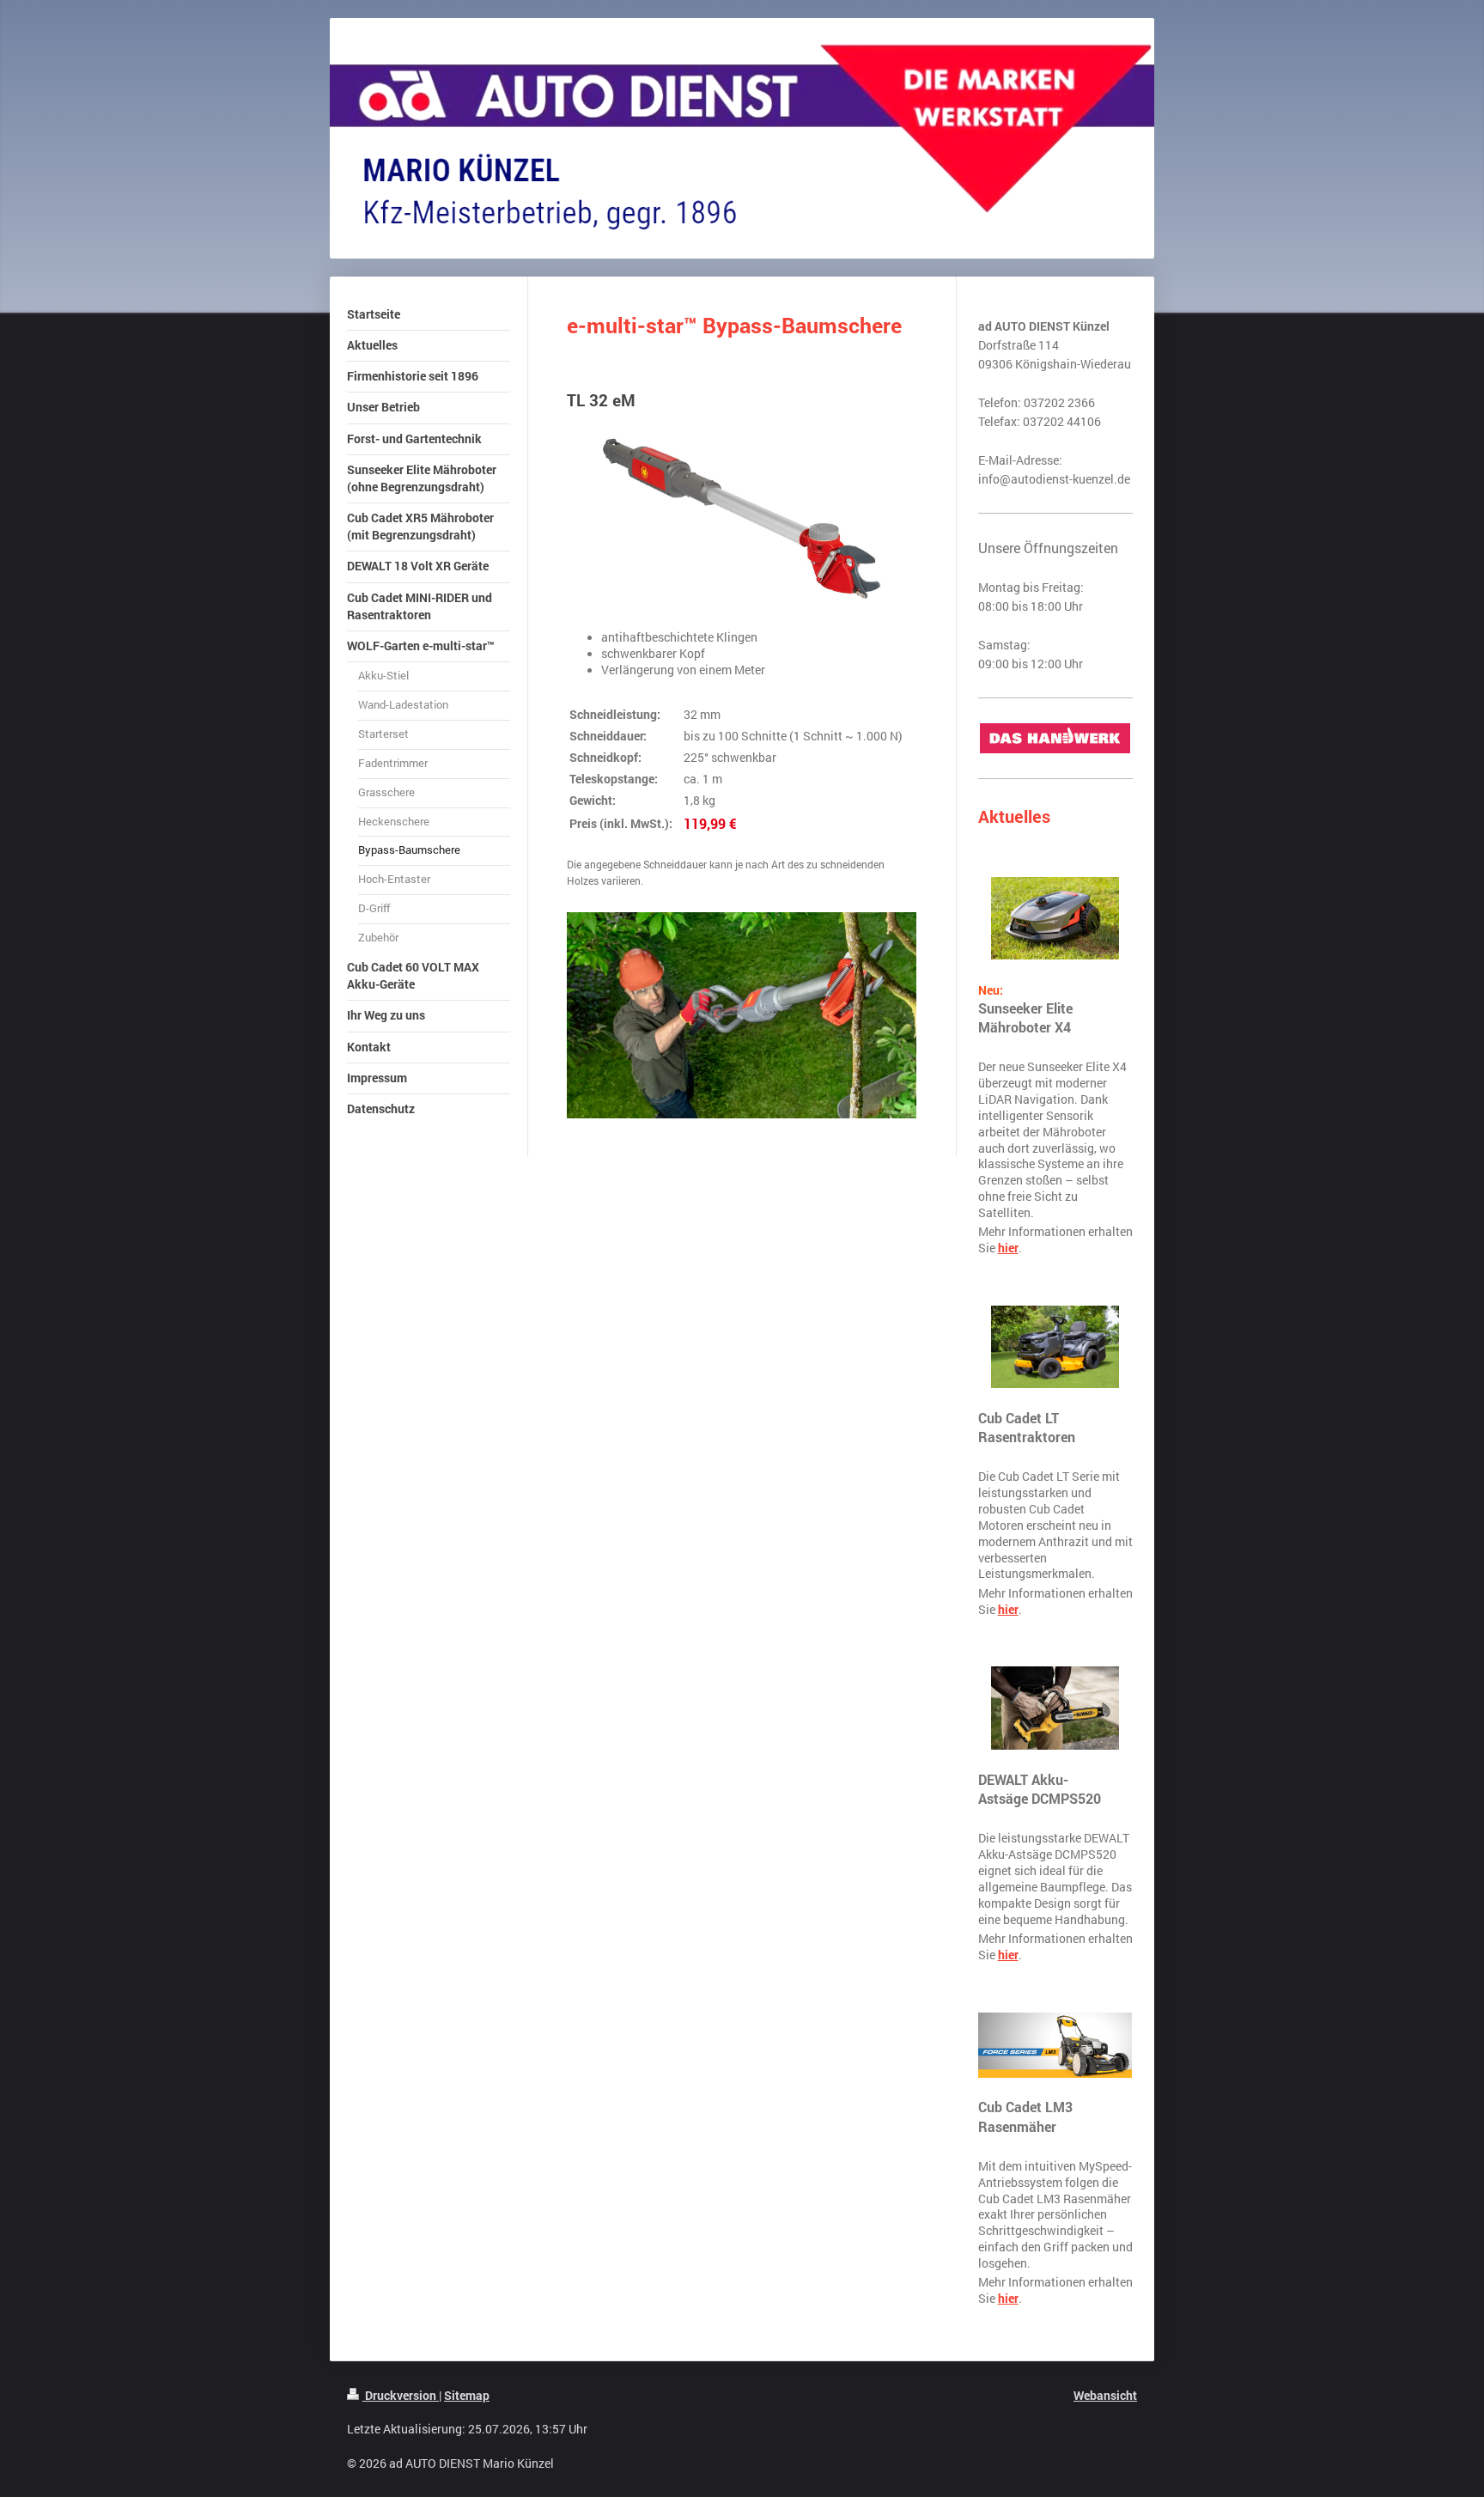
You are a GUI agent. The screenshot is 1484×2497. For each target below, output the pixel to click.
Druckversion (401, 2395)
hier (1008, 1248)
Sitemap (467, 2395)
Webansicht (1105, 2395)
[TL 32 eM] (742, 518)
